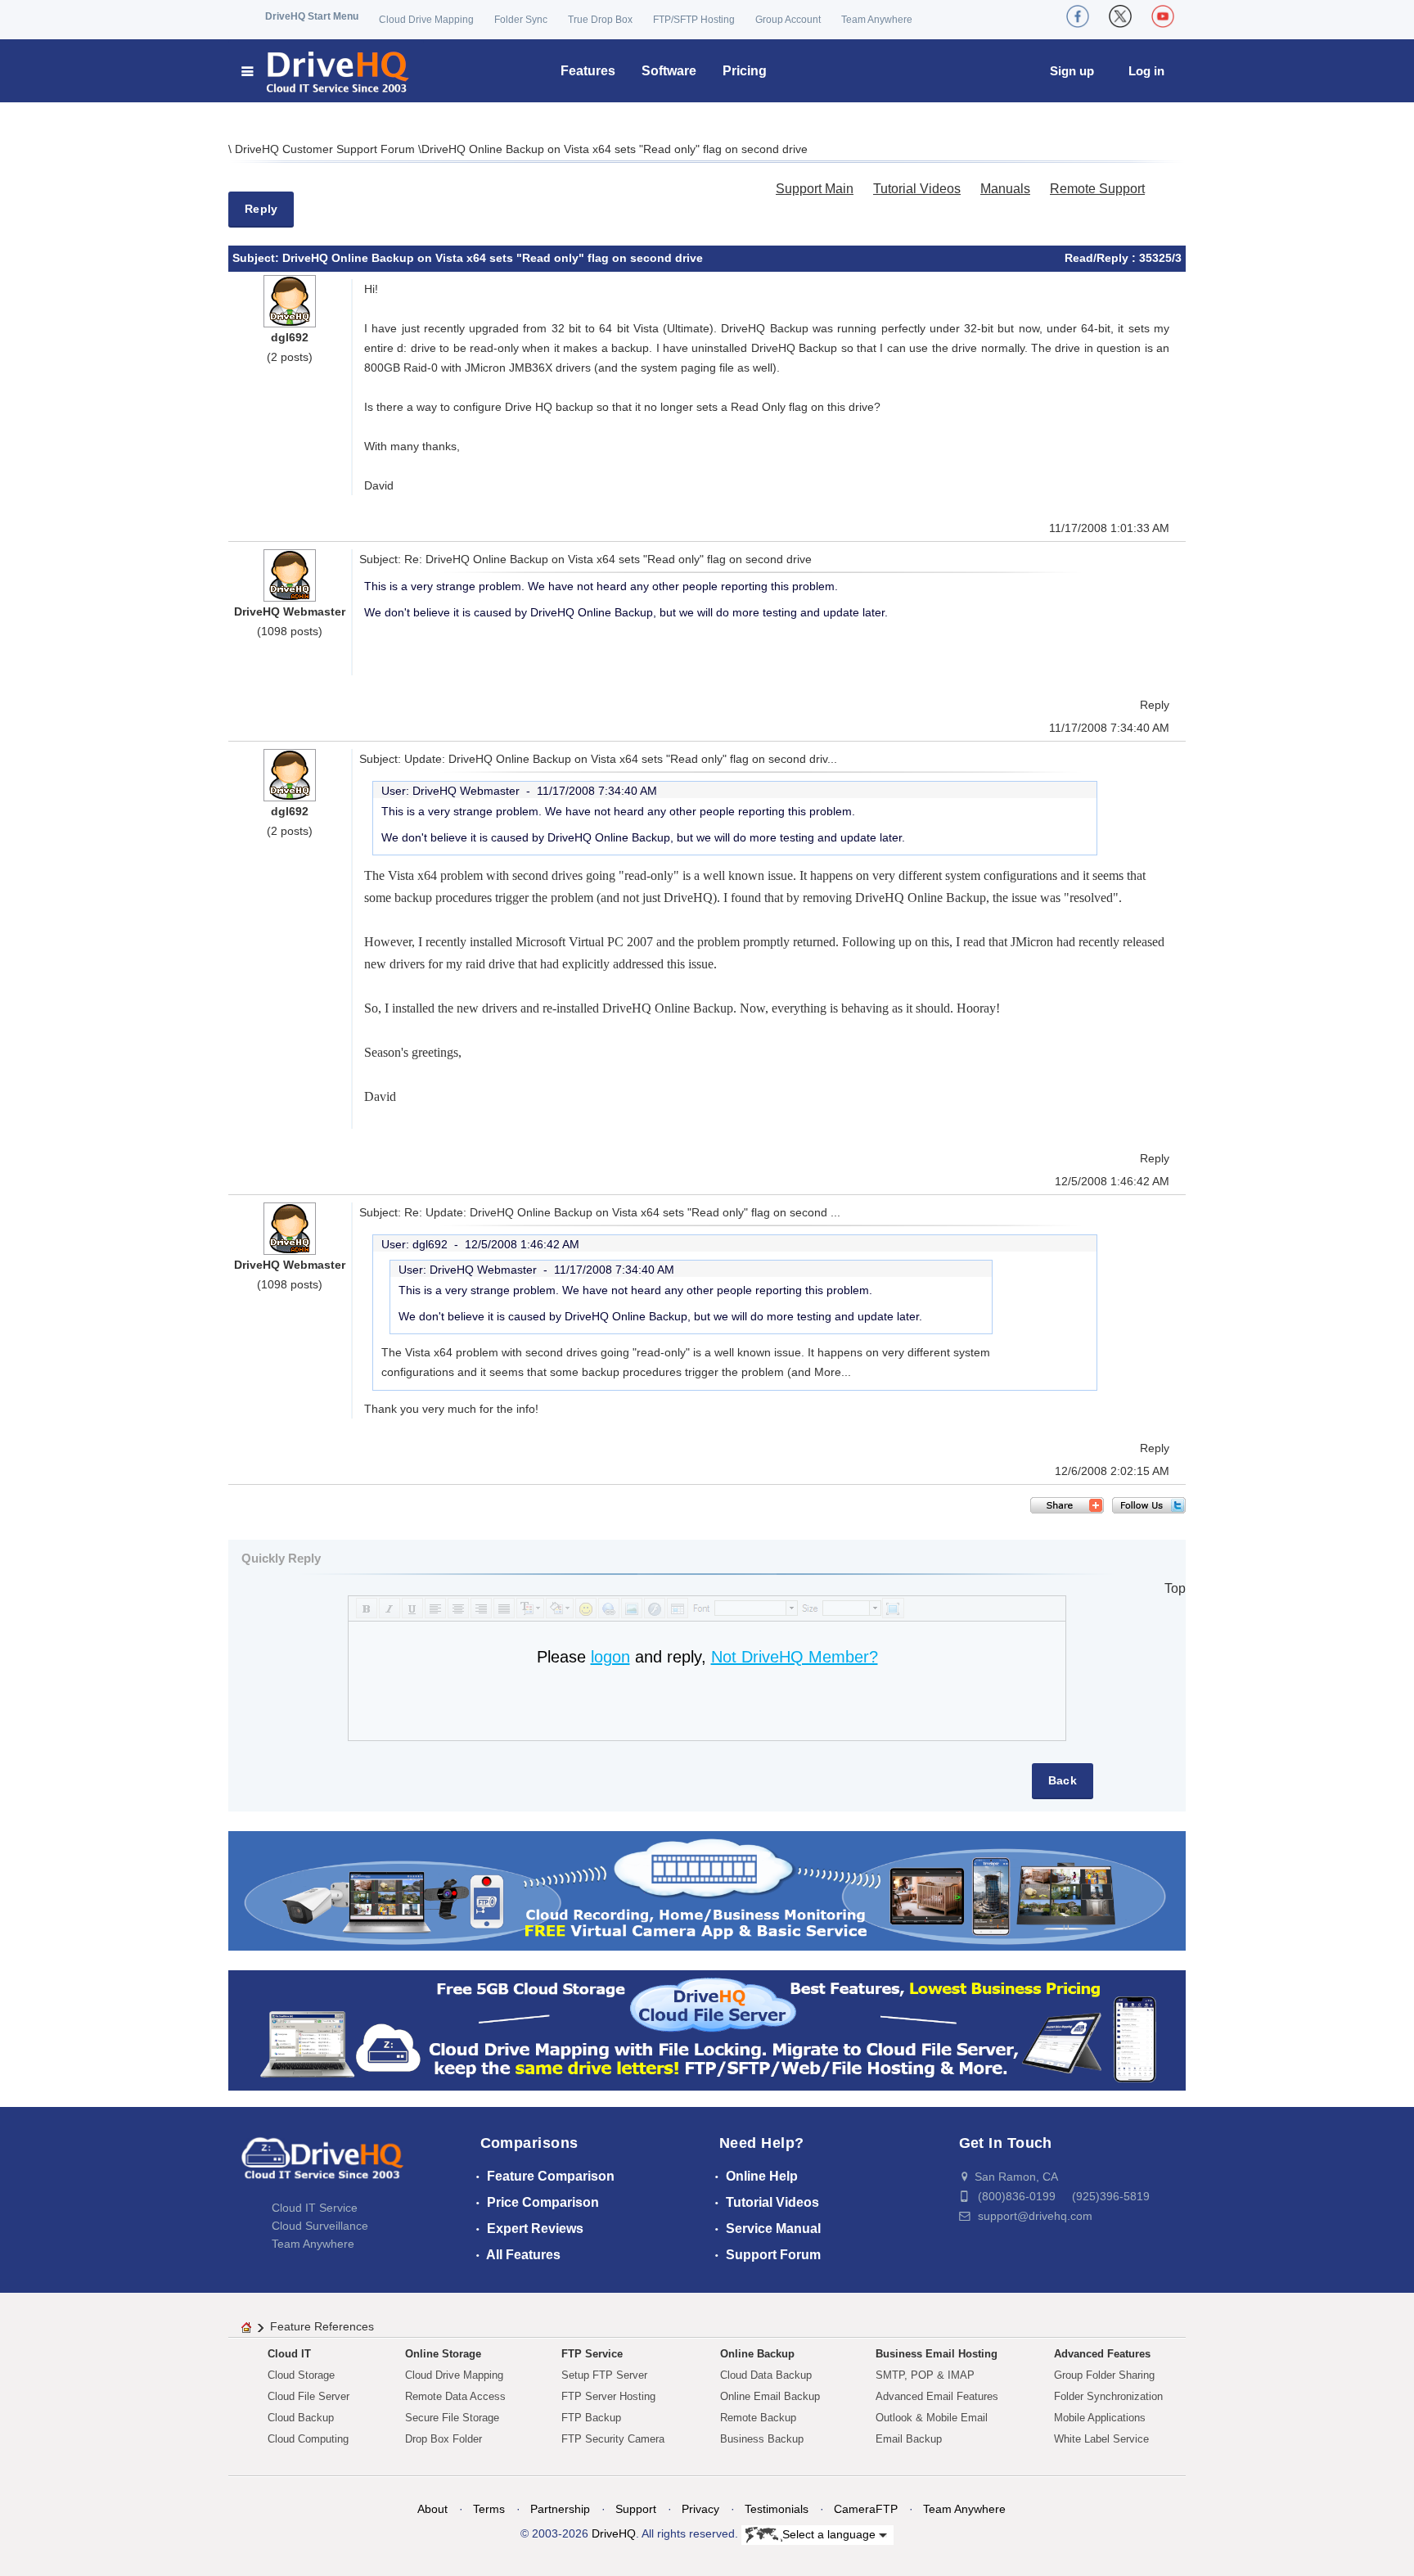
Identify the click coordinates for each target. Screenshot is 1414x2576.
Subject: (257, 258)
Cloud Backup (301, 2418)
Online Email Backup (770, 2396)
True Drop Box (600, 20)
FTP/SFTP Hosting (694, 20)
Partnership (560, 2509)
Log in (1146, 71)
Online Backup (757, 2354)
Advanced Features (1102, 2354)
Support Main (815, 189)
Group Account (788, 20)
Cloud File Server (308, 2396)
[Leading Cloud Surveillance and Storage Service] (707, 1890)
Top (1175, 1588)
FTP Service (592, 2354)
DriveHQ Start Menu (312, 16)
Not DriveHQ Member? (795, 1657)
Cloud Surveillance (320, 2226)
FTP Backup (591, 2418)
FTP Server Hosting (608, 2396)
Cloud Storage (301, 2375)
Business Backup (762, 2439)
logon (610, 1657)
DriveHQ (614, 2533)
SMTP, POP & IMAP (925, 2375)
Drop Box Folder (444, 2439)
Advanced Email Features (937, 2396)
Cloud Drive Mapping (426, 20)
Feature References (322, 2326)
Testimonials (777, 2509)
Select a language (831, 2533)
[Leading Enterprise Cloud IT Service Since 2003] (707, 2030)
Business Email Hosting (937, 2354)
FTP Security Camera (613, 2439)
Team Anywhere (877, 20)
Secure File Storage (452, 2418)
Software (669, 71)
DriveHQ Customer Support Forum (326, 149)
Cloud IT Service (315, 2208)
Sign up (1072, 71)
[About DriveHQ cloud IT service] (322, 2166)
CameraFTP (866, 2509)
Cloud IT (289, 2354)
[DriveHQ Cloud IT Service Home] (326, 71)
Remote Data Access (455, 2396)
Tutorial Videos (917, 189)
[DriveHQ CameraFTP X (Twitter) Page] (1120, 16)
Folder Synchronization (1108, 2396)
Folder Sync (521, 20)
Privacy (700, 2509)
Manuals (1005, 189)
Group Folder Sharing (1104, 2375)
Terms (489, 2509)
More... (833, 1372)
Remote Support (1097, 189)
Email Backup (909, 2439)
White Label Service (1101, 2439)
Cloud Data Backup (766, 2375)
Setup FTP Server (604, 2375)
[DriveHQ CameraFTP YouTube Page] (1163, 16)
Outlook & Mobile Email (932, 2418)
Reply (261, 209)
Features (588, 71)
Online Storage (443, 2354)
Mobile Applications (1100, 2418)
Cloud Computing (308, 2439)
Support (636, 2509)
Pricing (745, 71)
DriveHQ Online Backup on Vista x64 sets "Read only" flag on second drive (615, 149)
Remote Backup (758, 2418)
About (432, 2509)
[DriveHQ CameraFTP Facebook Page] (1078, 16)
